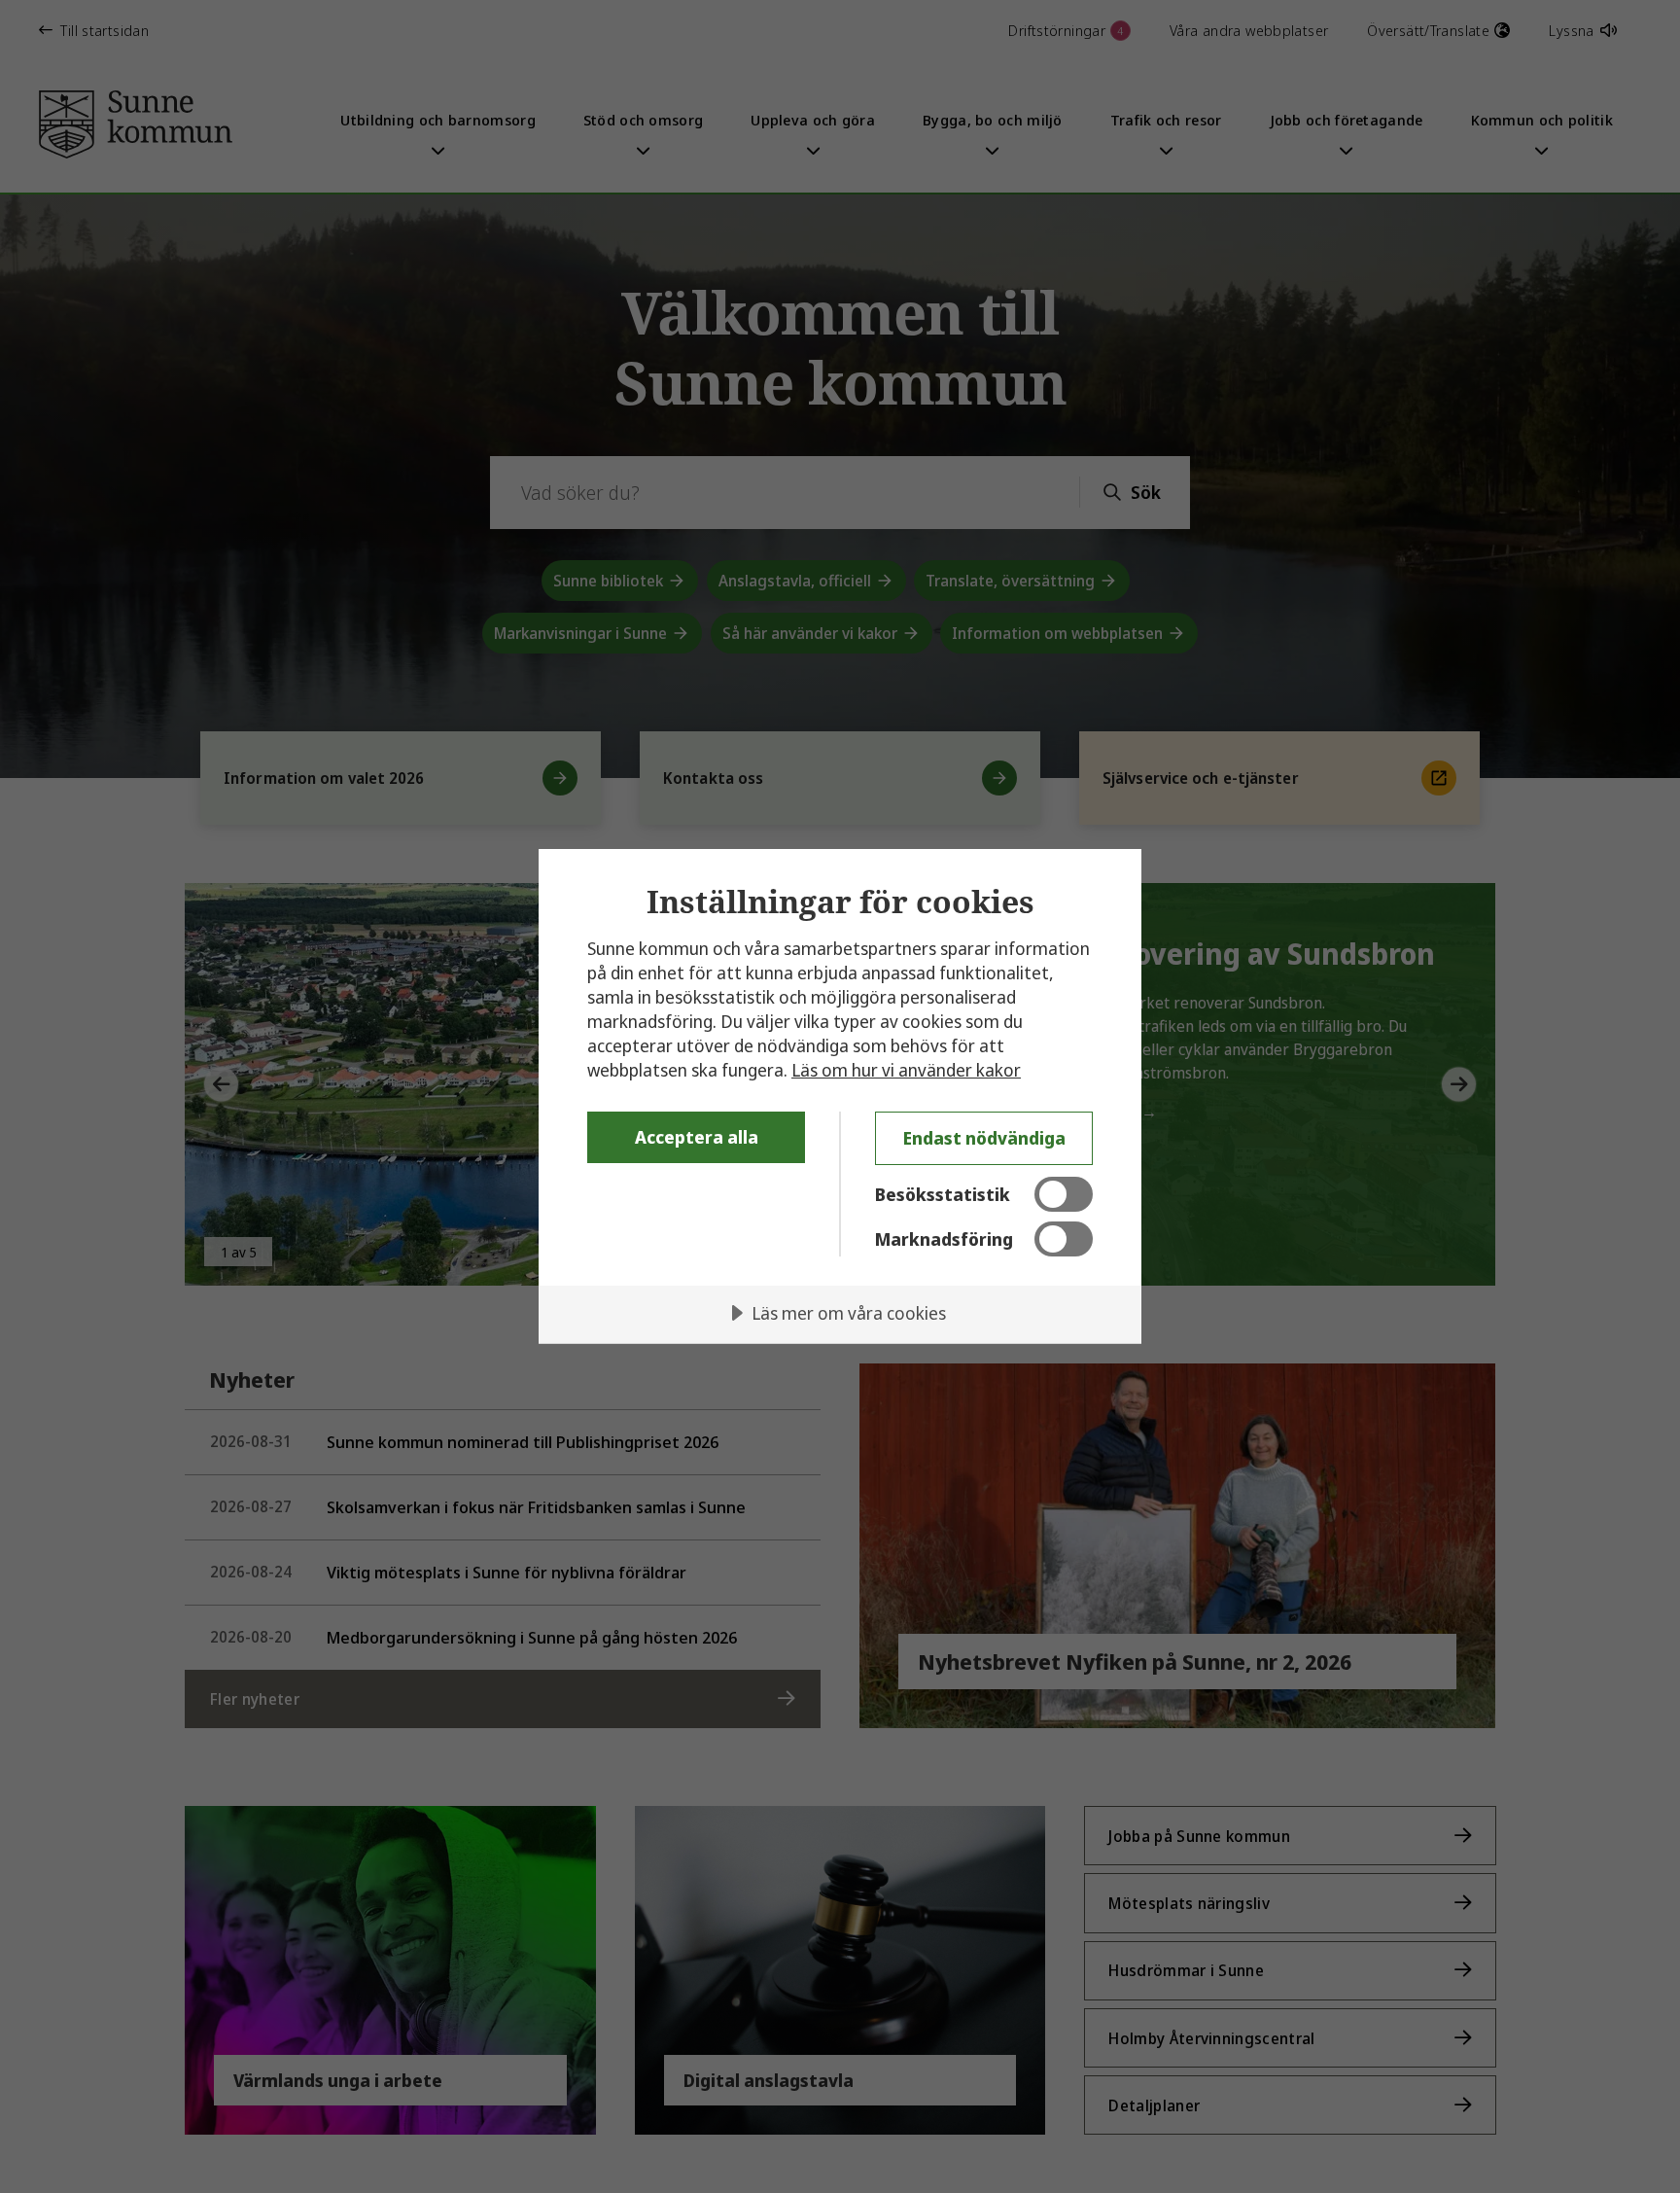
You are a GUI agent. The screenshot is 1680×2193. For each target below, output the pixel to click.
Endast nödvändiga (984, 1138)
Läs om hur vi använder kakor (906, 1070)
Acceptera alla (697, 1137)
